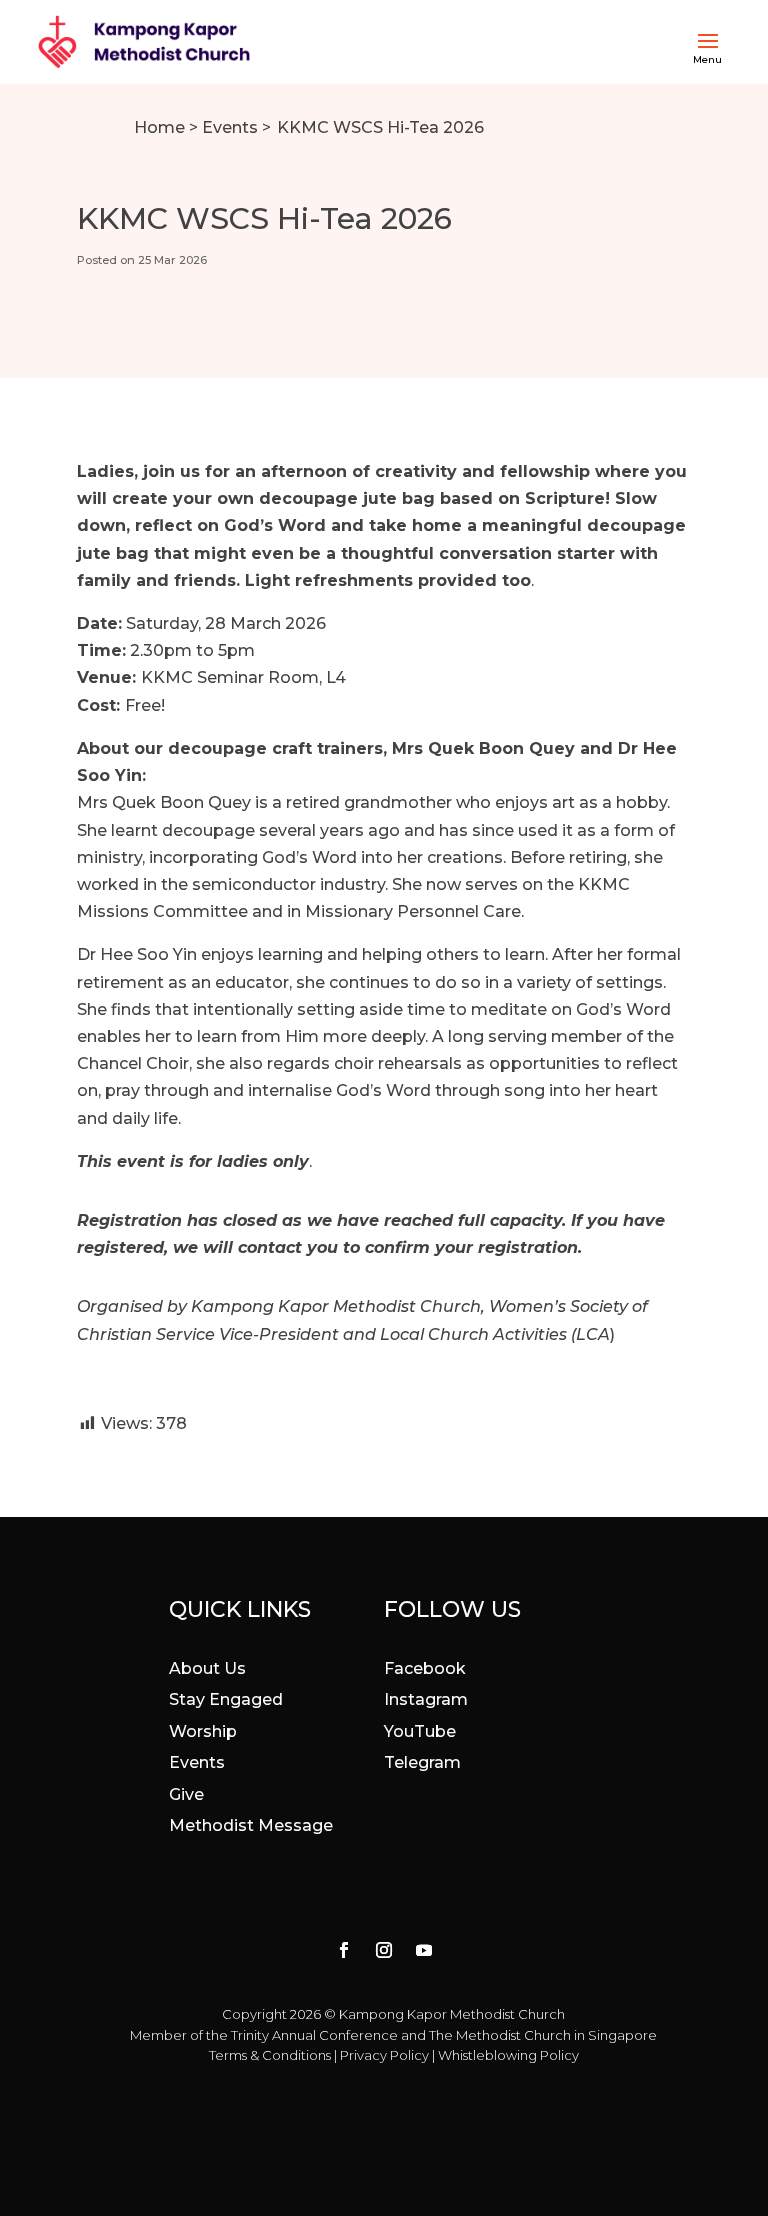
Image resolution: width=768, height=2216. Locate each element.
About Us (207, 1668)
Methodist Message (251, 1825)
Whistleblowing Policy (508, 2055)
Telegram (422, 1762)
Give (186, 1794)
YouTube (420, 1731)
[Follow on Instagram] (384, 1950)
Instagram (426, 1699)
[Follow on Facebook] (344, 1950)
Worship (203, 1731)
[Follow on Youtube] (424, 1950)
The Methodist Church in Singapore (543, 2035)
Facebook (425, 1668)
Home (159, 127)
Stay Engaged (226, 1699)
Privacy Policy (384, 2055)
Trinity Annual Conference (314, 2035)
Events (230, 127)
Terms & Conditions (270, 2055)
